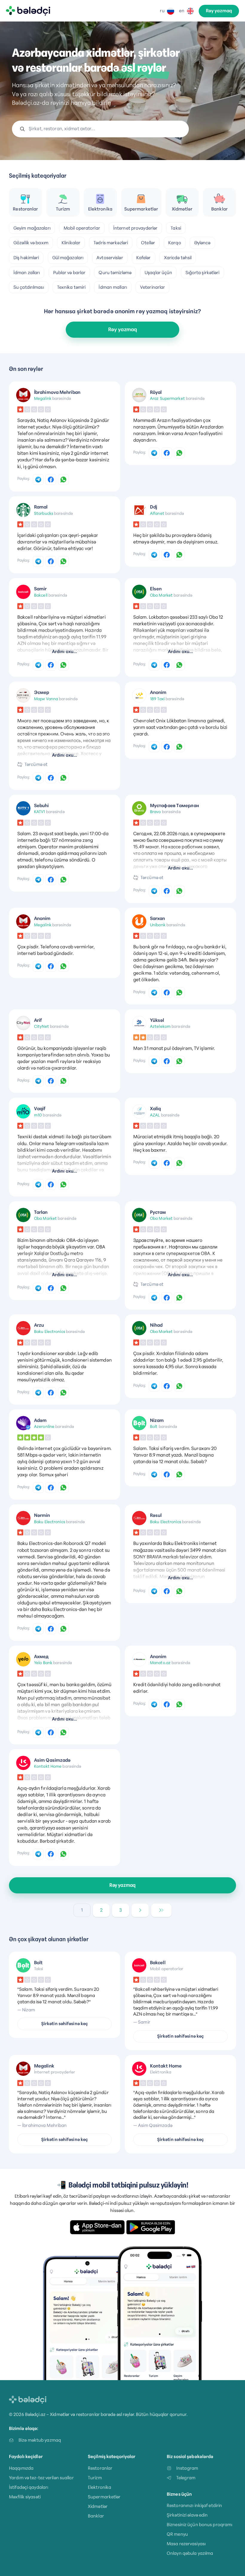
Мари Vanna (46, 699)
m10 (38, 1115)
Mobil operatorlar (82, 228)
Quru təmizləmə (115, 272)
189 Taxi (157, 699)
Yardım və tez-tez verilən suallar (41, 2478)
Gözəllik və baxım (31, 243)
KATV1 (40, 812)
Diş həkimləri (26, 258)
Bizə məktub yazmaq (40, 2440)
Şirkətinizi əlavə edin (187, 2515)
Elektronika (99, 2487)
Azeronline (44, 1426)
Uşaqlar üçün (158, 272)
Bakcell (41, 595)
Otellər (148, 243)
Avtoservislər (110, 258)
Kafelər (144, 258)
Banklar (96, 2516)
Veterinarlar (153, 287)
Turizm (95, 2478)
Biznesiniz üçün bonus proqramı (199, 2524)
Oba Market (161, 595)
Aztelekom (160, 1026)
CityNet (42, 1026)
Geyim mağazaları (32, 228)
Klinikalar (71, 243)
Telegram (186, 2478)
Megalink (43, 398)
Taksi (176, 228)
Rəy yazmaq (219, 11)
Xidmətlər (98, 2506)
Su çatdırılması (29, 287)
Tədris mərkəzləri (111, 243)
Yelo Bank (43, 1663)
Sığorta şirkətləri (203, 272)
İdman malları (113, 287)
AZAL (155, 1115)
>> (161, 1910)
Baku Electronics (50, 1331)
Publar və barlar (69, 272)
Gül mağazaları (68, 258)
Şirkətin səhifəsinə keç (65, 2024)
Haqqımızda (21, 2468)
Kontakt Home (48, 1766)
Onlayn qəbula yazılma (190, 2553)
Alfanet (157, 513)
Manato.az (160, 1663)
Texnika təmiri (71, 287)
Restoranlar (100, 2468)
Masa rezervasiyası (186, 2544)
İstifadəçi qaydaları (29, 2487)
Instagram (187, 2468)
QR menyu (177, 2534)
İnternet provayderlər (135, 228)
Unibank (158, 925)
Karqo (175, 243)
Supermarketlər (104, 2497)
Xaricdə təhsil (178, 258)
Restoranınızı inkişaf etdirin (194, 2505)
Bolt (154, 1426)
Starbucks (44, 513)
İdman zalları (27, 272)
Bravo (156, 812)
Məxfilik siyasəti (25, 2497)
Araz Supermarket (167, 398)
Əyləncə (202, 243)
